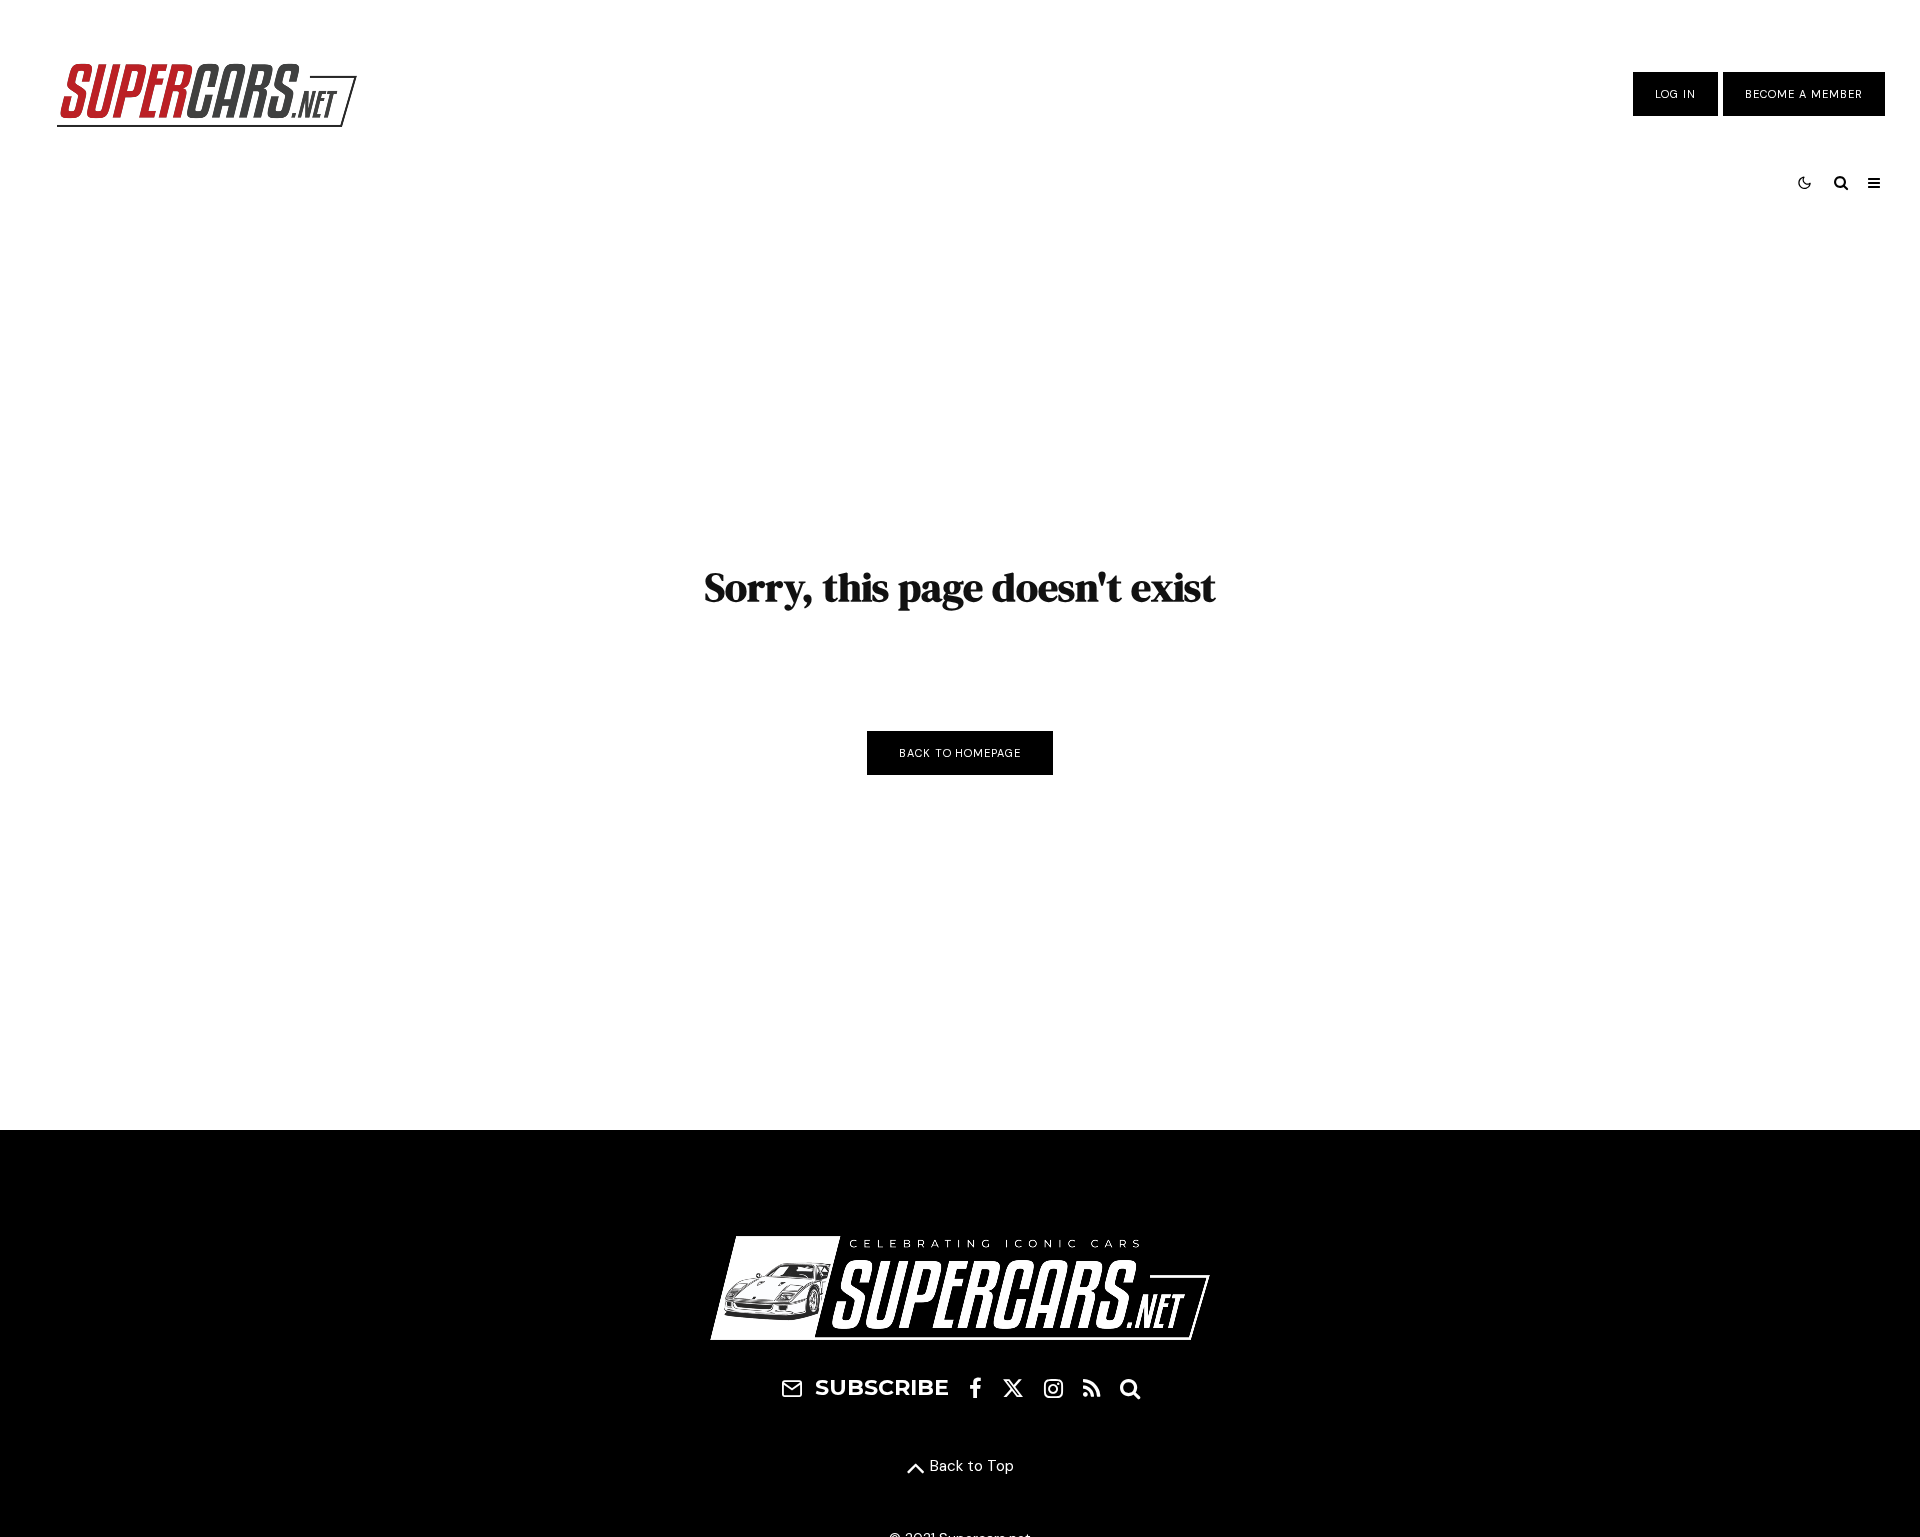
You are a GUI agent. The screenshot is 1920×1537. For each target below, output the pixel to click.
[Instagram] (1053, 1388)
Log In (1675, 94)
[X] (1013, 1388)
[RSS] (1091, 1388)
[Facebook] (975, 1388)
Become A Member (1804, 94)
